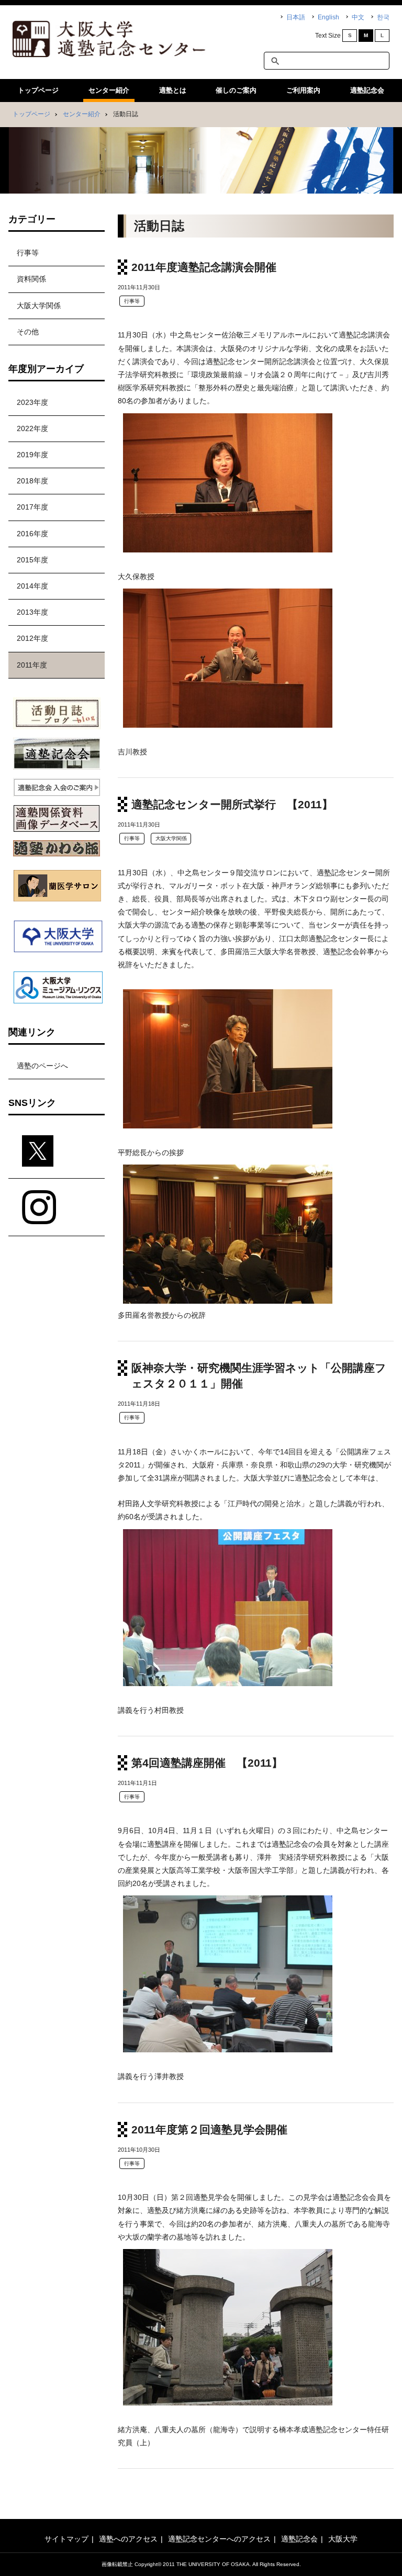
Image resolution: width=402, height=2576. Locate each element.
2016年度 (32, 534)
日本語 (296, 17)
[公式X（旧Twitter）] (57, 1151)
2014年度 (32, 586)
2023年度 (32, 402)
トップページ (38, 90)
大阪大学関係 (171, 838)
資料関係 (31, 279)
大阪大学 (343, 2539)
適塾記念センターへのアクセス (219, 2539)
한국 (383, 17)
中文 (358, 17)
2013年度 (32, 612)
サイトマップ (66, 2539)
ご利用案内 (303, 90)
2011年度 (32, 665)
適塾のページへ (42, 1066)
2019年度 (32, 455)
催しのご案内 (236, 90)
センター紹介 (109, 90)
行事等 (132, 301)
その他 (28, 332)
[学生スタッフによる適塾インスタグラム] (57, 1207)
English (328, 17)
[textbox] (327, 61)
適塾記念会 (367, 90)
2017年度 (32, 507)
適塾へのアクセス (128, 2539)
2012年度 (32, 638)
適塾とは (173, 90)
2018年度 (32, 481)
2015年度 (32, 560)
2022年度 (32, 428)
